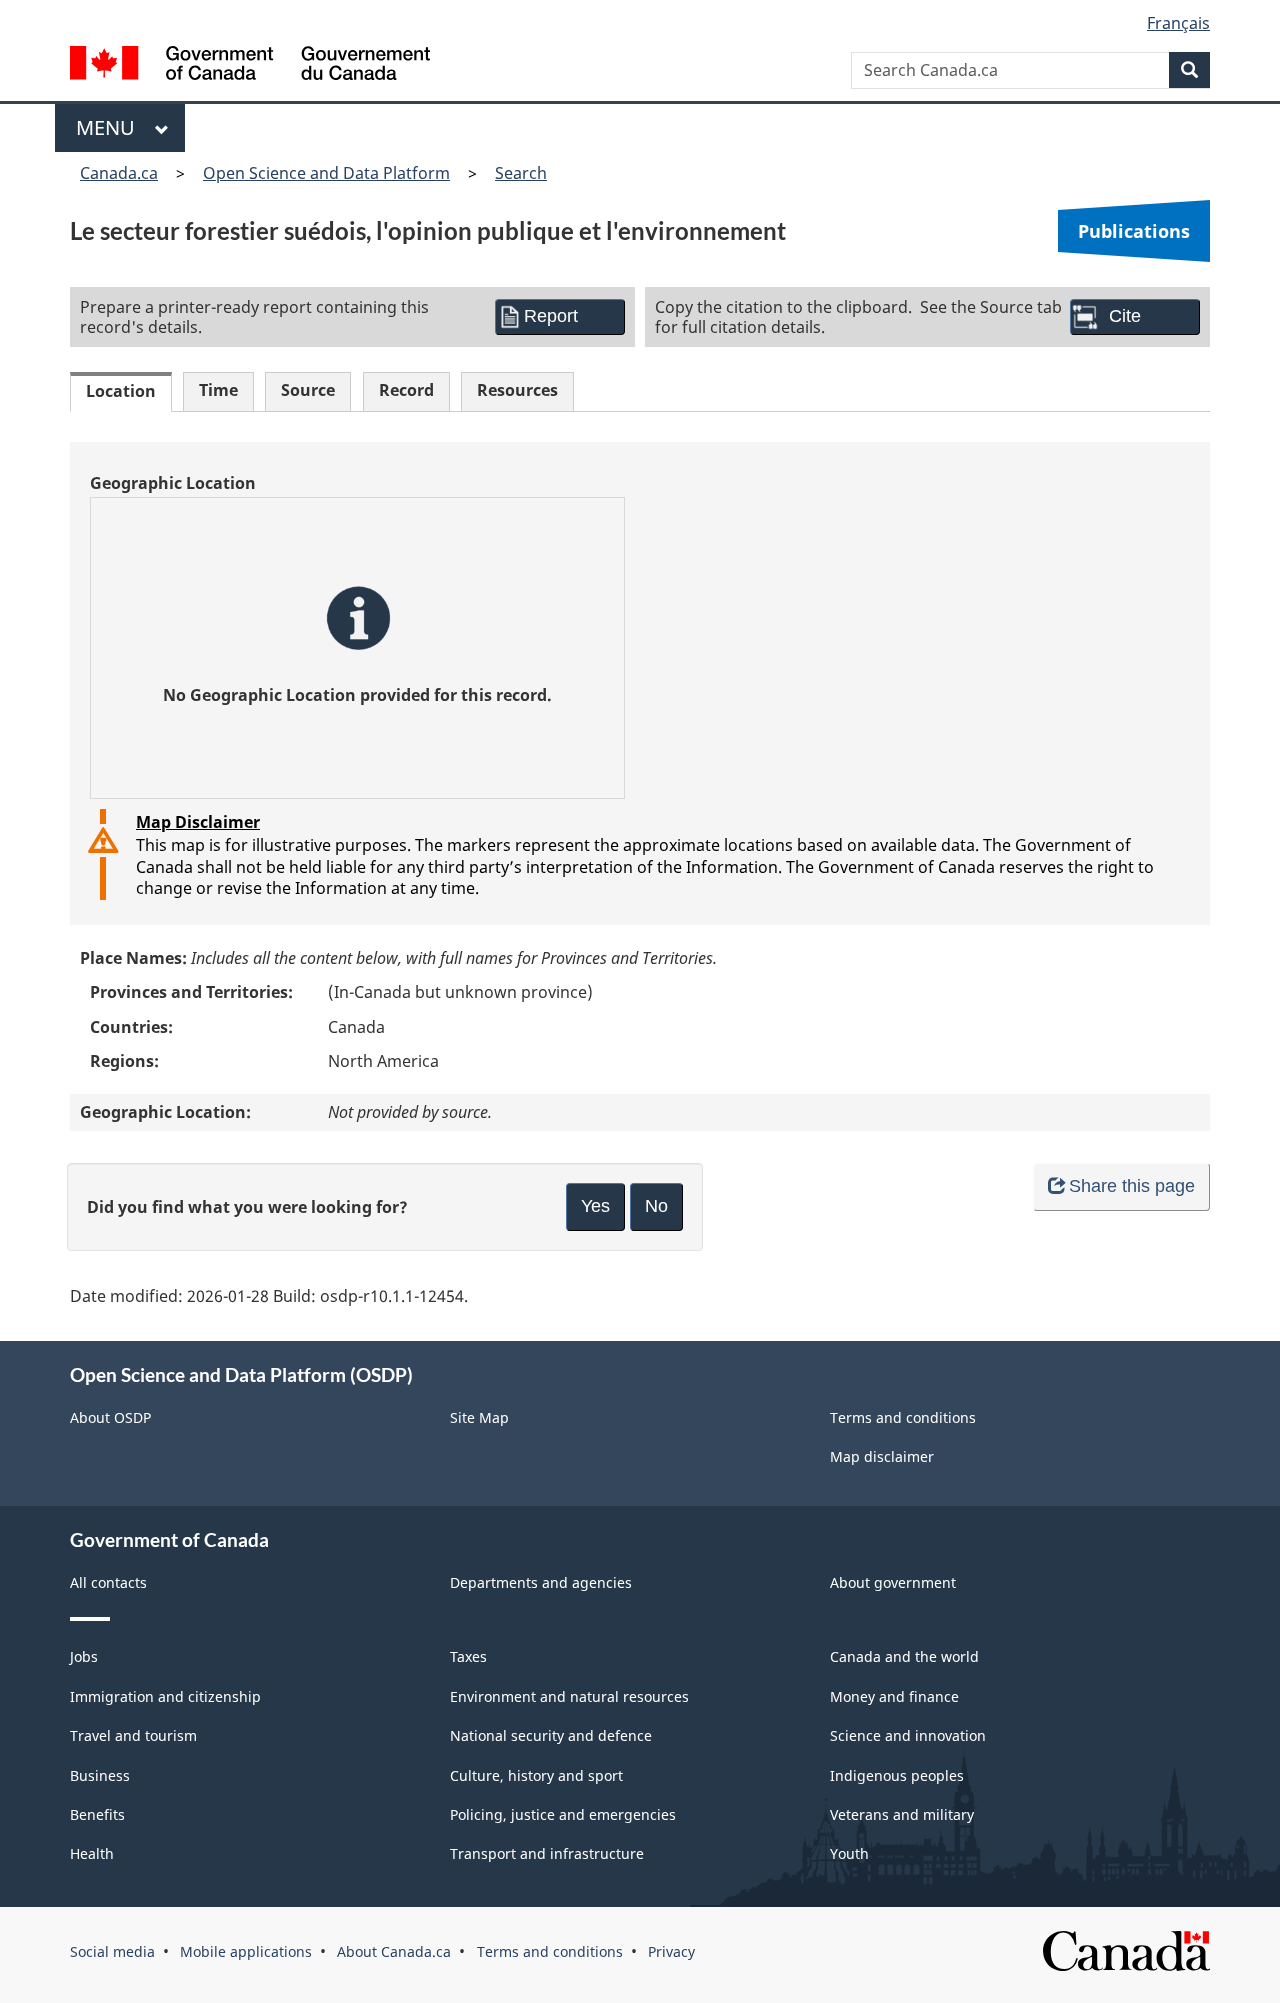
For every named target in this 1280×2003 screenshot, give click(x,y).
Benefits (97, 1814)
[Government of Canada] (250, 65)
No (656, 1206)
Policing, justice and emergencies (563, 1814)
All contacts (108, 1582)
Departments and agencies (541, 1582)
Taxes (468, 1656)
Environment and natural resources (569, 1696)
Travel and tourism (133, 1735)
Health (92, 1853)
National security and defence (551, 1735)
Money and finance (894, 1696)
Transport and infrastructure (547, 1853)
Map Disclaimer (198, 822)
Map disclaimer (882, 1456)
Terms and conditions (903, 1417)
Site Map (479, 1417)
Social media (112, 1951)
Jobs (84, 1656)
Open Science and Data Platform (326, 173)
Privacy (671, 1951)
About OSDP (110, 1417)
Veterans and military (902, 1814)
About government (893, 1582)
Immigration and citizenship (165, 1696)
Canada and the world (904, 1656)
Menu (110, 127)
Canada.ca (119, 173)
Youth (849, 1853)
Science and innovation (908, 1735)
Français (1178, 23)
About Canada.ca (394, 1951)
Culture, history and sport (536, 1775)
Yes (595, 1206)
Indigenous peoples (897, 1775)
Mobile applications (246, 1951)
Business (100, 1775)
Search (521, 173)
